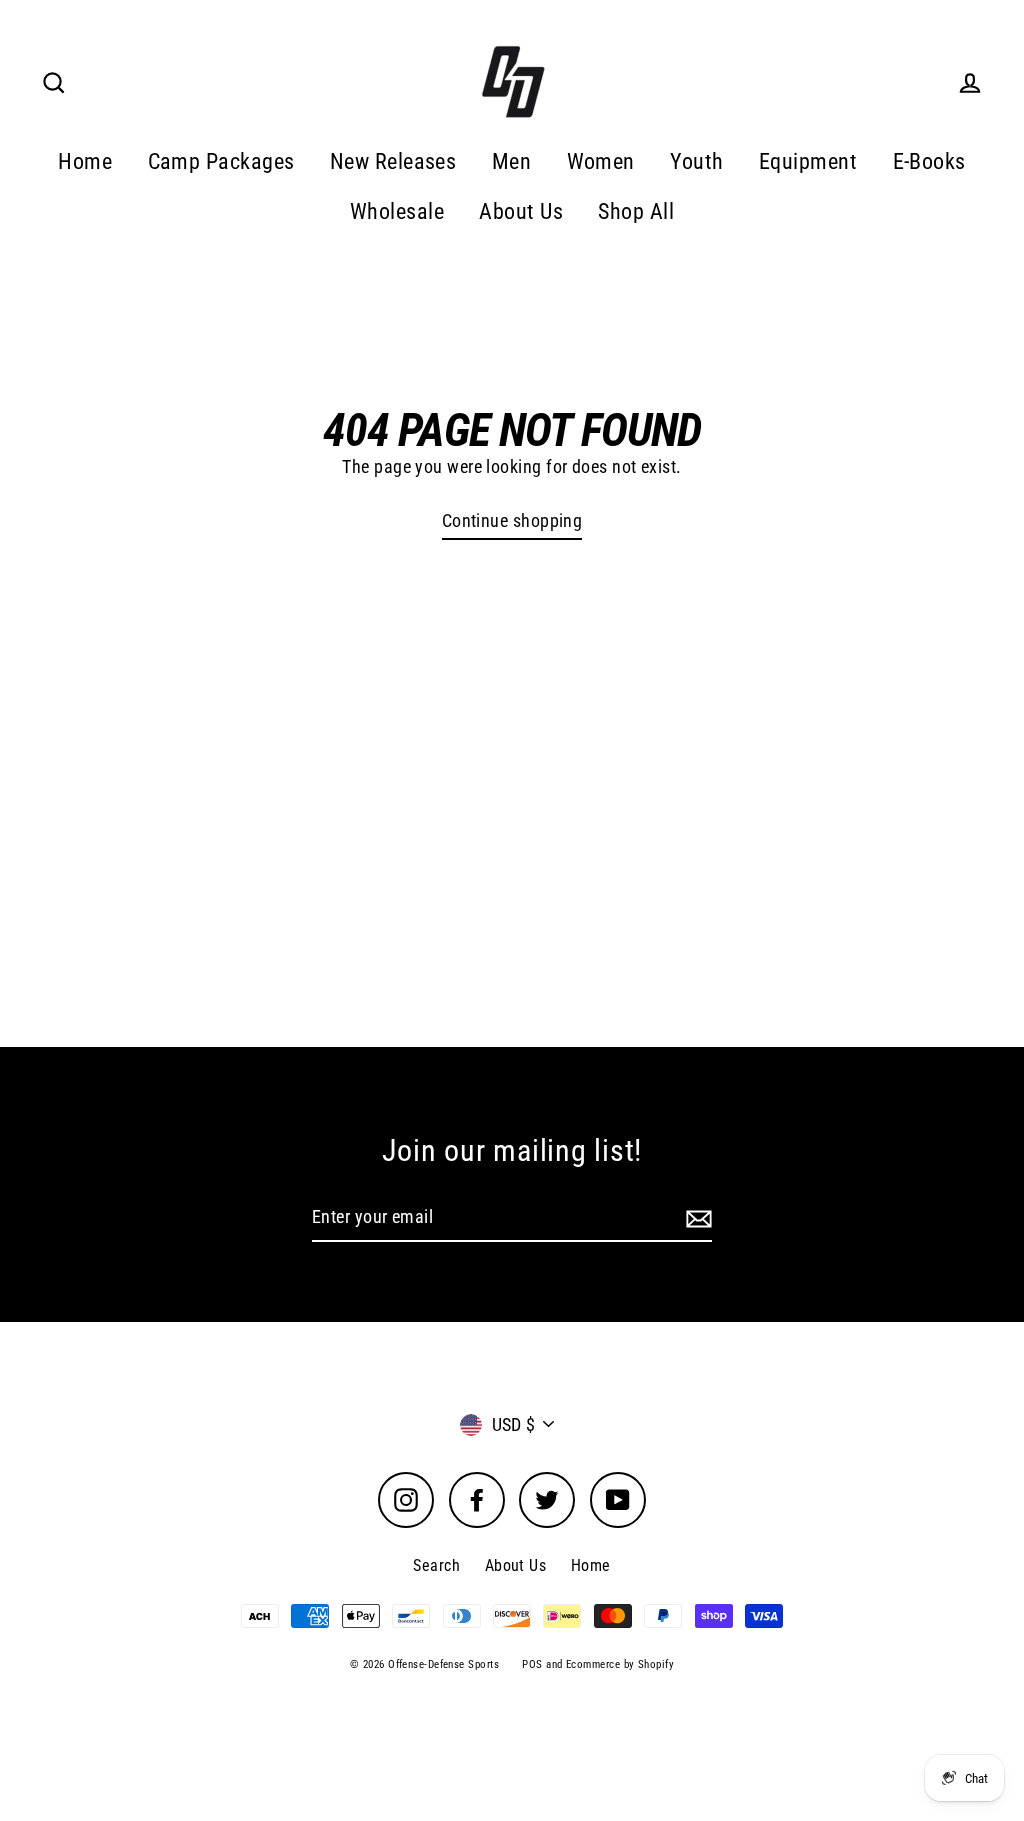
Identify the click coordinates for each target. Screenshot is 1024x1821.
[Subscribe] (696, 1218)
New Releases (393, 161)
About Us (521, 211)
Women (601, 161)
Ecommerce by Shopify (620, 1664)
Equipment (808, 161)
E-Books (929, 161)
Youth (696, 161)
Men (511, 161)
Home (85, 161)
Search (436, 1565)
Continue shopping (512, 520)
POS (532, 1664)
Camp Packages (221, 161)
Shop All (636, 211)
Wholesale (397, 211)
